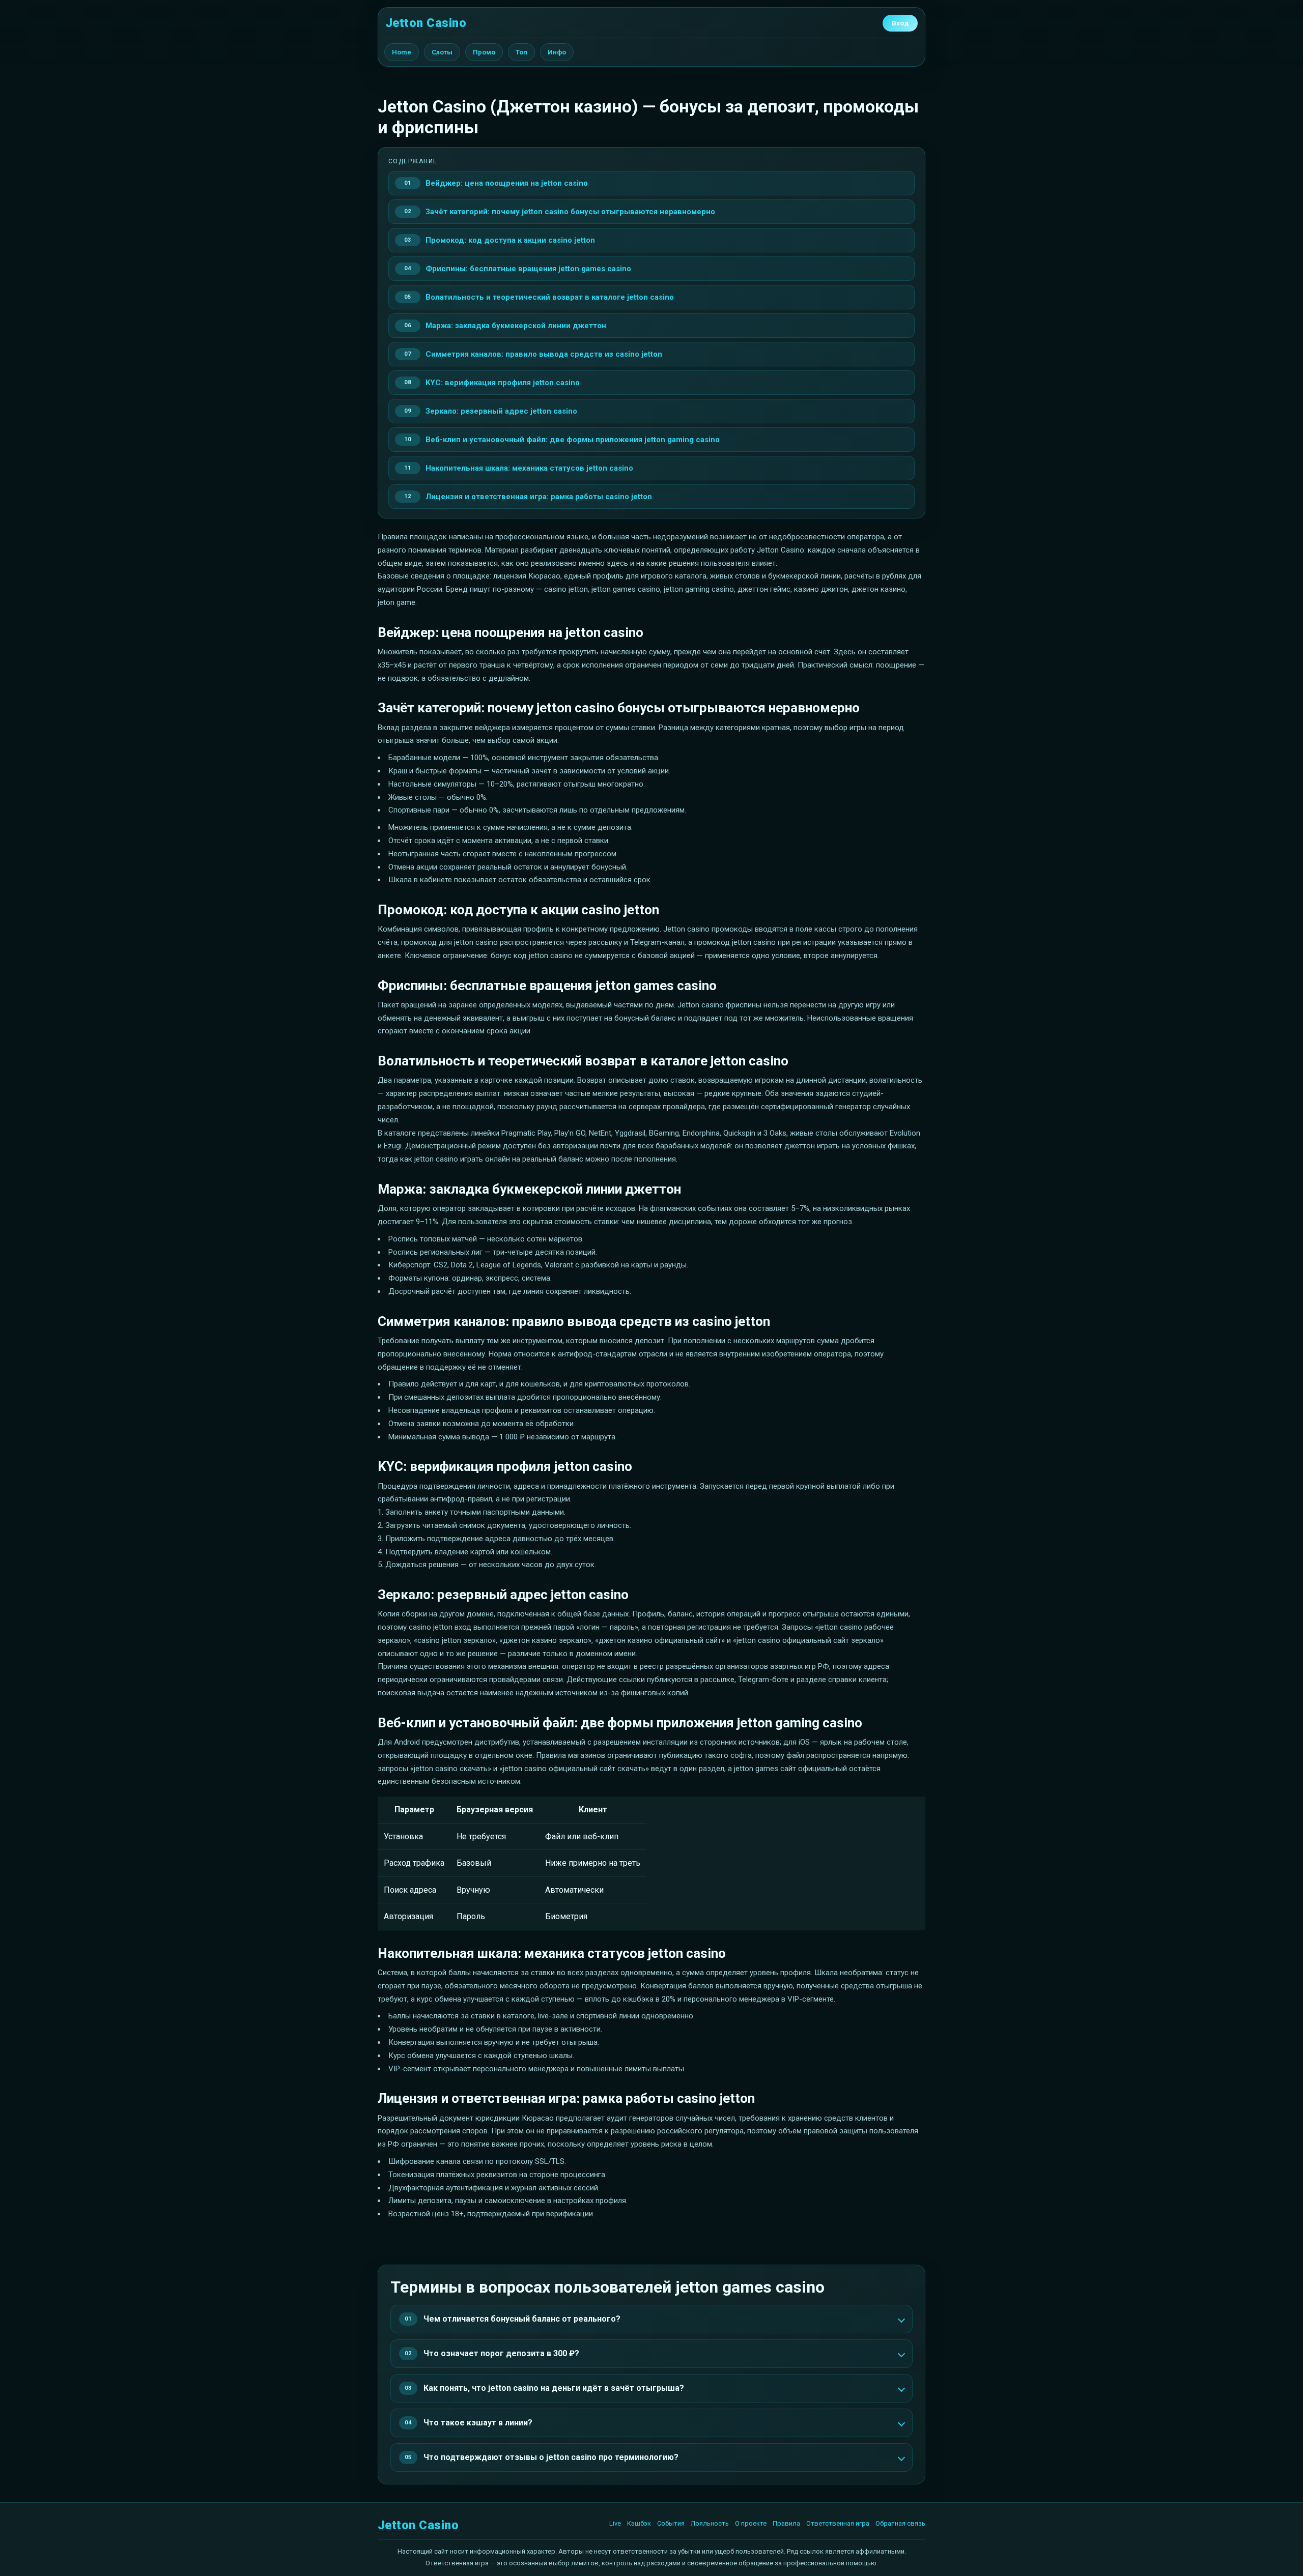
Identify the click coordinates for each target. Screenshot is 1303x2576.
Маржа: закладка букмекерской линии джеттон (516, 326)
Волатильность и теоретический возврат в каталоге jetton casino (550, 297)
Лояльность (710, 2523)
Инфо (557, 52)
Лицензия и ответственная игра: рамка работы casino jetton (539, 497)
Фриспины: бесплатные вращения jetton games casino (528, 269)
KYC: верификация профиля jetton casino (503, 383)
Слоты (442, 52)
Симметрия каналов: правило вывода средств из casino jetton (544, 354)
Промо (484, 52)
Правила (786, 2523)
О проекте (751, 2523)
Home (402, 52)
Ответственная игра (838, 2523)
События (671, 2523)
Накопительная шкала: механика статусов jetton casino (529, 468)
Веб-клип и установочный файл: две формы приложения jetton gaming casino (573, 440)
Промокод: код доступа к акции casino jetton (510, 240)
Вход (900, 23)
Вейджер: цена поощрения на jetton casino (507, 183)
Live (615, 2523)
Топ (521, 52)
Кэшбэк (639, 2523)
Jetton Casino (426, 23)
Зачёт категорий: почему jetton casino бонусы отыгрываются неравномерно (570, 212)
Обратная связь (900, 2523)
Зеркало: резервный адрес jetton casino (501, 411)
